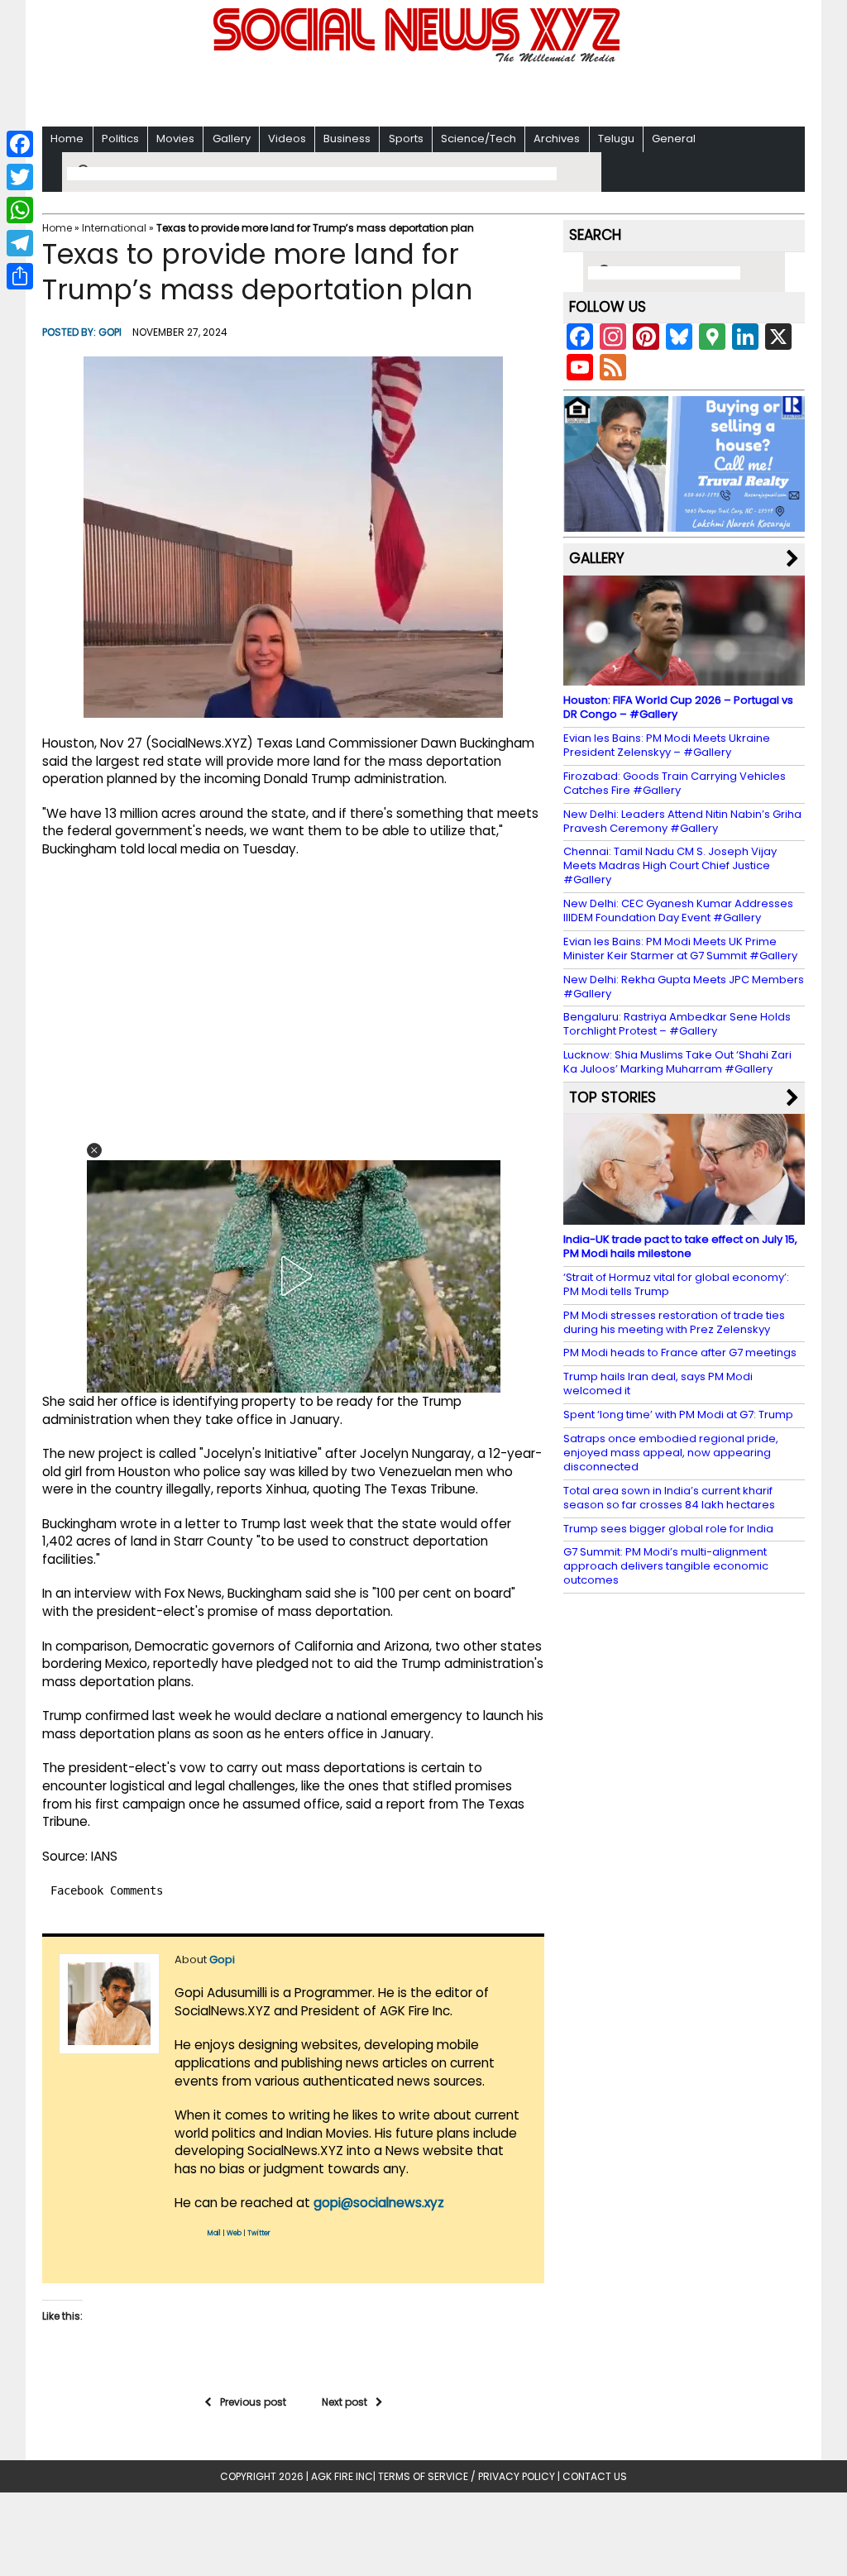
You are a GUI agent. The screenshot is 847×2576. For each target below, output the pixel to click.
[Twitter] (20, 177)
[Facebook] (20, 144)
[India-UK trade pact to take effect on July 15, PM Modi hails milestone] (684, 1217)
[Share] (20, 276)
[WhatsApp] (20, 210)
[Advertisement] (423, 91)
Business (347, 139)
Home (67, 139)
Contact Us (595, 2476)
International (114, 228)
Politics (120, 139)
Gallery (232, 139)
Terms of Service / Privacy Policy (467, 2476)
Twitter (259, 2233)
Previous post (253, 2402)
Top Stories (613, 1097)
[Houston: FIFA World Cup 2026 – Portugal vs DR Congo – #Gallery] (684, 678)
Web (234, 2233)
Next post (345, 2402)
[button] (94, 1150)
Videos (287, 139)
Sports (406, 139)
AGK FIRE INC (342, 2476)
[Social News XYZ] (419, 59)
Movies (175, 139)
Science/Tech (479, 139)
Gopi (110, 332)
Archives (557, 139)
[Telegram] (20, 243)
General (674, 139)
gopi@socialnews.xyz (379, 2203)
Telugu (616, 139)
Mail (214, 2233)
